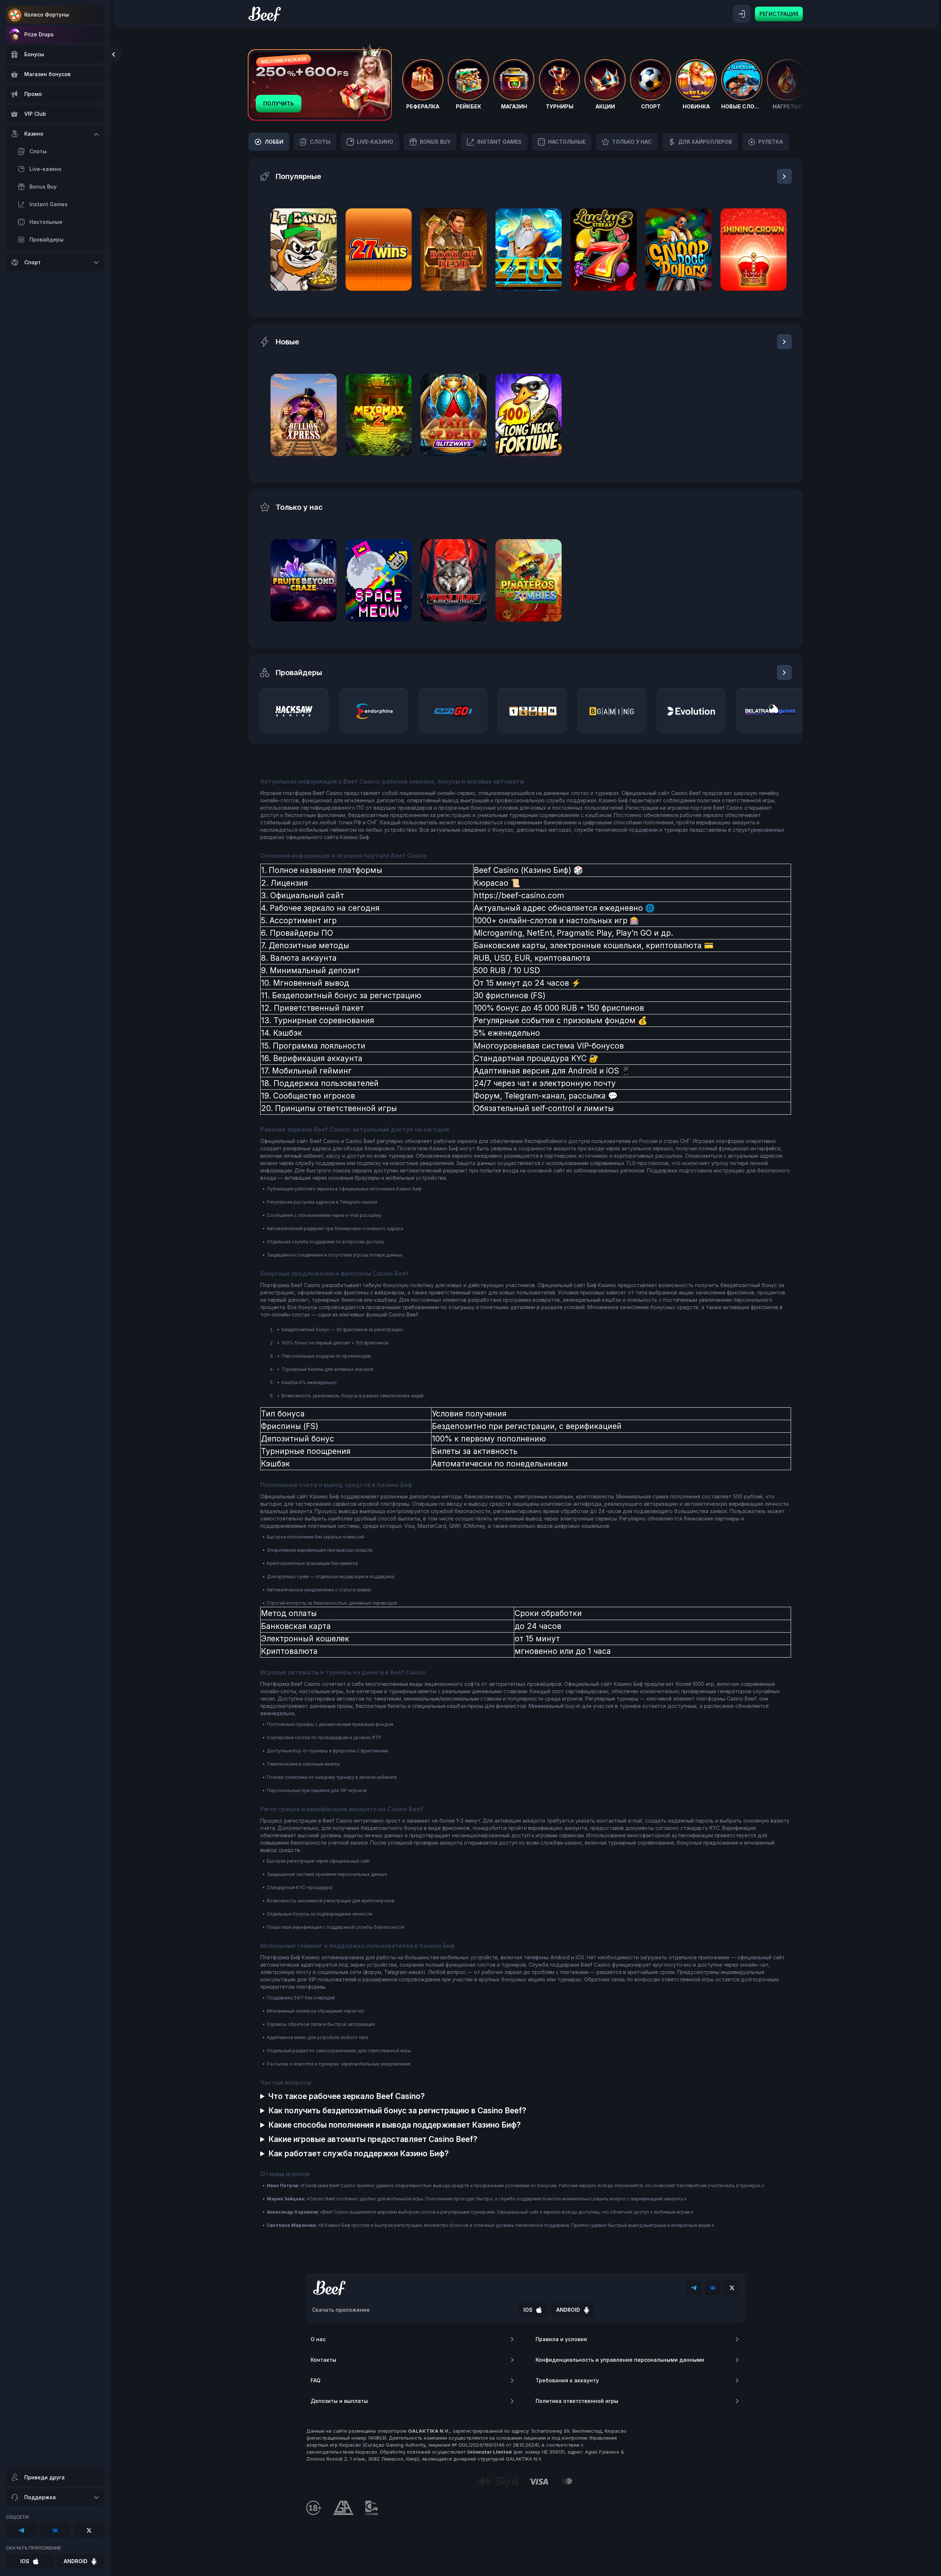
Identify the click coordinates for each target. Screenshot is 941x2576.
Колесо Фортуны (47, 15)
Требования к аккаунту (567, 2380)
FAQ (316, 2380)
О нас (318, 2339)
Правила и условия (561, 2339)
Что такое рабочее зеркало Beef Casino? (347, 2096)
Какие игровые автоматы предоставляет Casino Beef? (373, 2139)
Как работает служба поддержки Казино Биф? (359, 2154)
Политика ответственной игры (577, 2401)
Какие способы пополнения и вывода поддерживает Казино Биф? (395, 2125)
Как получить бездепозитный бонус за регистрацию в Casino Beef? (397, 2111)
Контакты (323, 2360)
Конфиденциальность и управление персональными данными (620, 2360)
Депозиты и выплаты (339, 2401)
